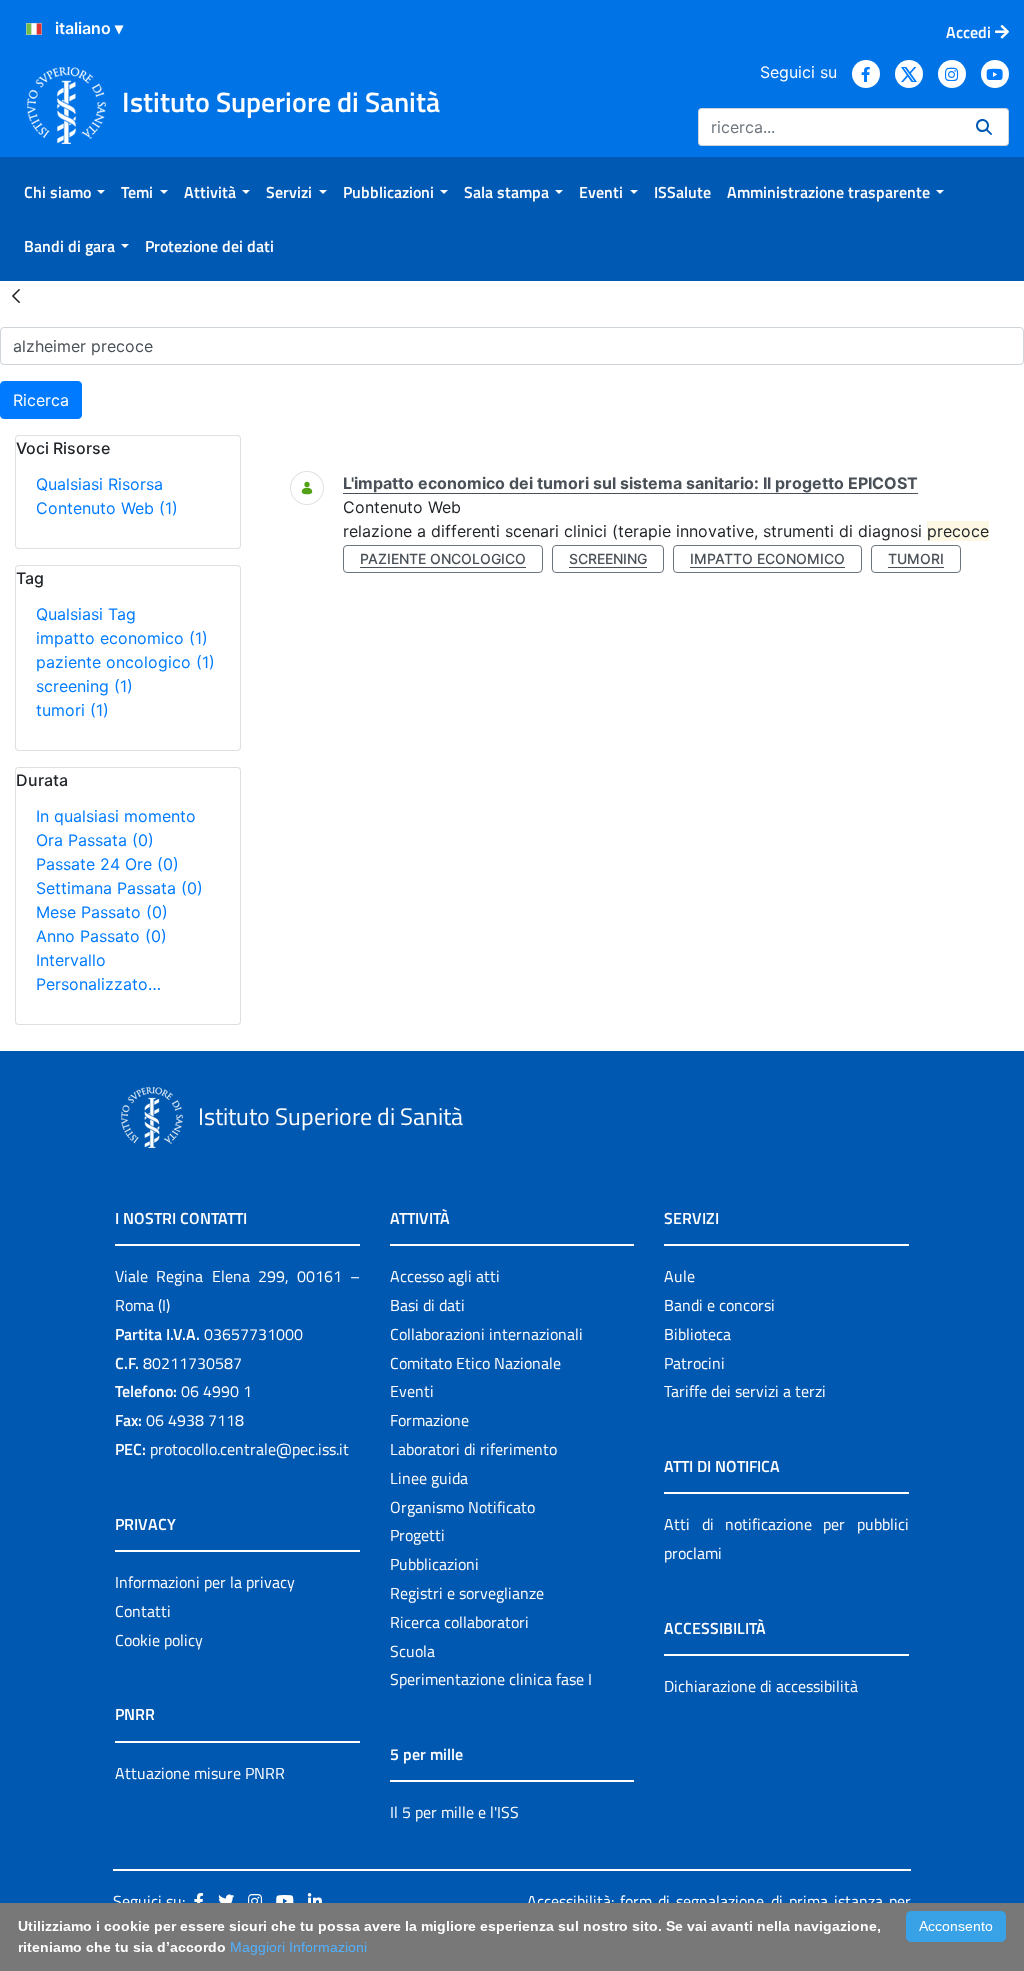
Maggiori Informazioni (298, 1947)
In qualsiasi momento (116, 816)
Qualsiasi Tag (86, 614)
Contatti (143, 1611)
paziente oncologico (125, 662)
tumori (72, 710)
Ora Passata (95, 840)
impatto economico (122, 638)
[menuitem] (64, 192)
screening (84, 686)
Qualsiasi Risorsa (99, 484)
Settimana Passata (119, 888)
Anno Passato (101, 936)
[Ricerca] (984, 127)
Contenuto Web (107, 508)
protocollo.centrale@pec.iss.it (249, 1449)
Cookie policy (159, 1640)
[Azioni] (34, 29)
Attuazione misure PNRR (200, 1773)
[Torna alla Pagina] (16, 295)
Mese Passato (102, 912)
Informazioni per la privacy (205, 1582)
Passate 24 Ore (107, 864)
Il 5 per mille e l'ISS (454, 1812)
